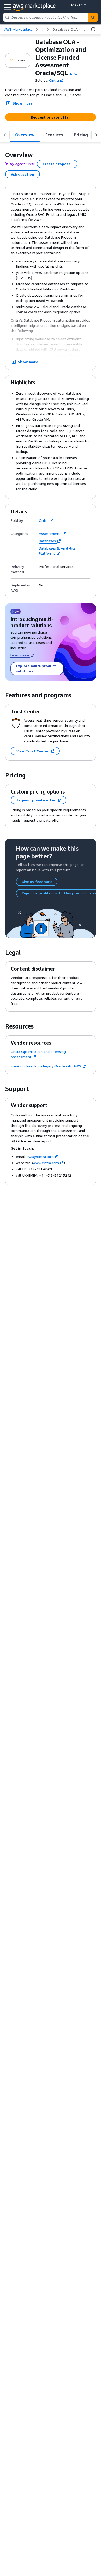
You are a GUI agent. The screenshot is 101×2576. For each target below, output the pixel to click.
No (41, 585)
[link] (69, 29)
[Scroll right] (96, 135)
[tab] (25, 135)
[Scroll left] (5, 135)
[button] (74, 74)
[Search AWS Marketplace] (93, 17)
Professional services (56, 567)
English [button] (77, 5)
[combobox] (45, 17)
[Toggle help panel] (93, 29)
